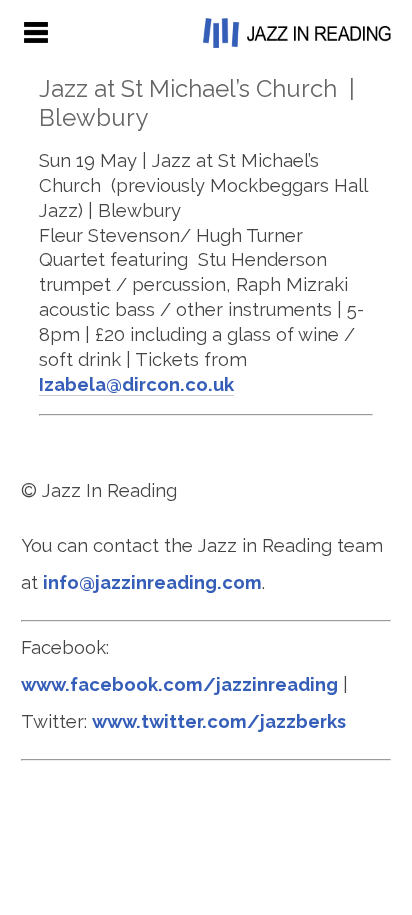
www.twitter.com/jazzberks (219, 721)
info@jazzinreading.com (152, 582)
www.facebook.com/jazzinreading (179, 684)
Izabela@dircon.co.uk (136, 384)
